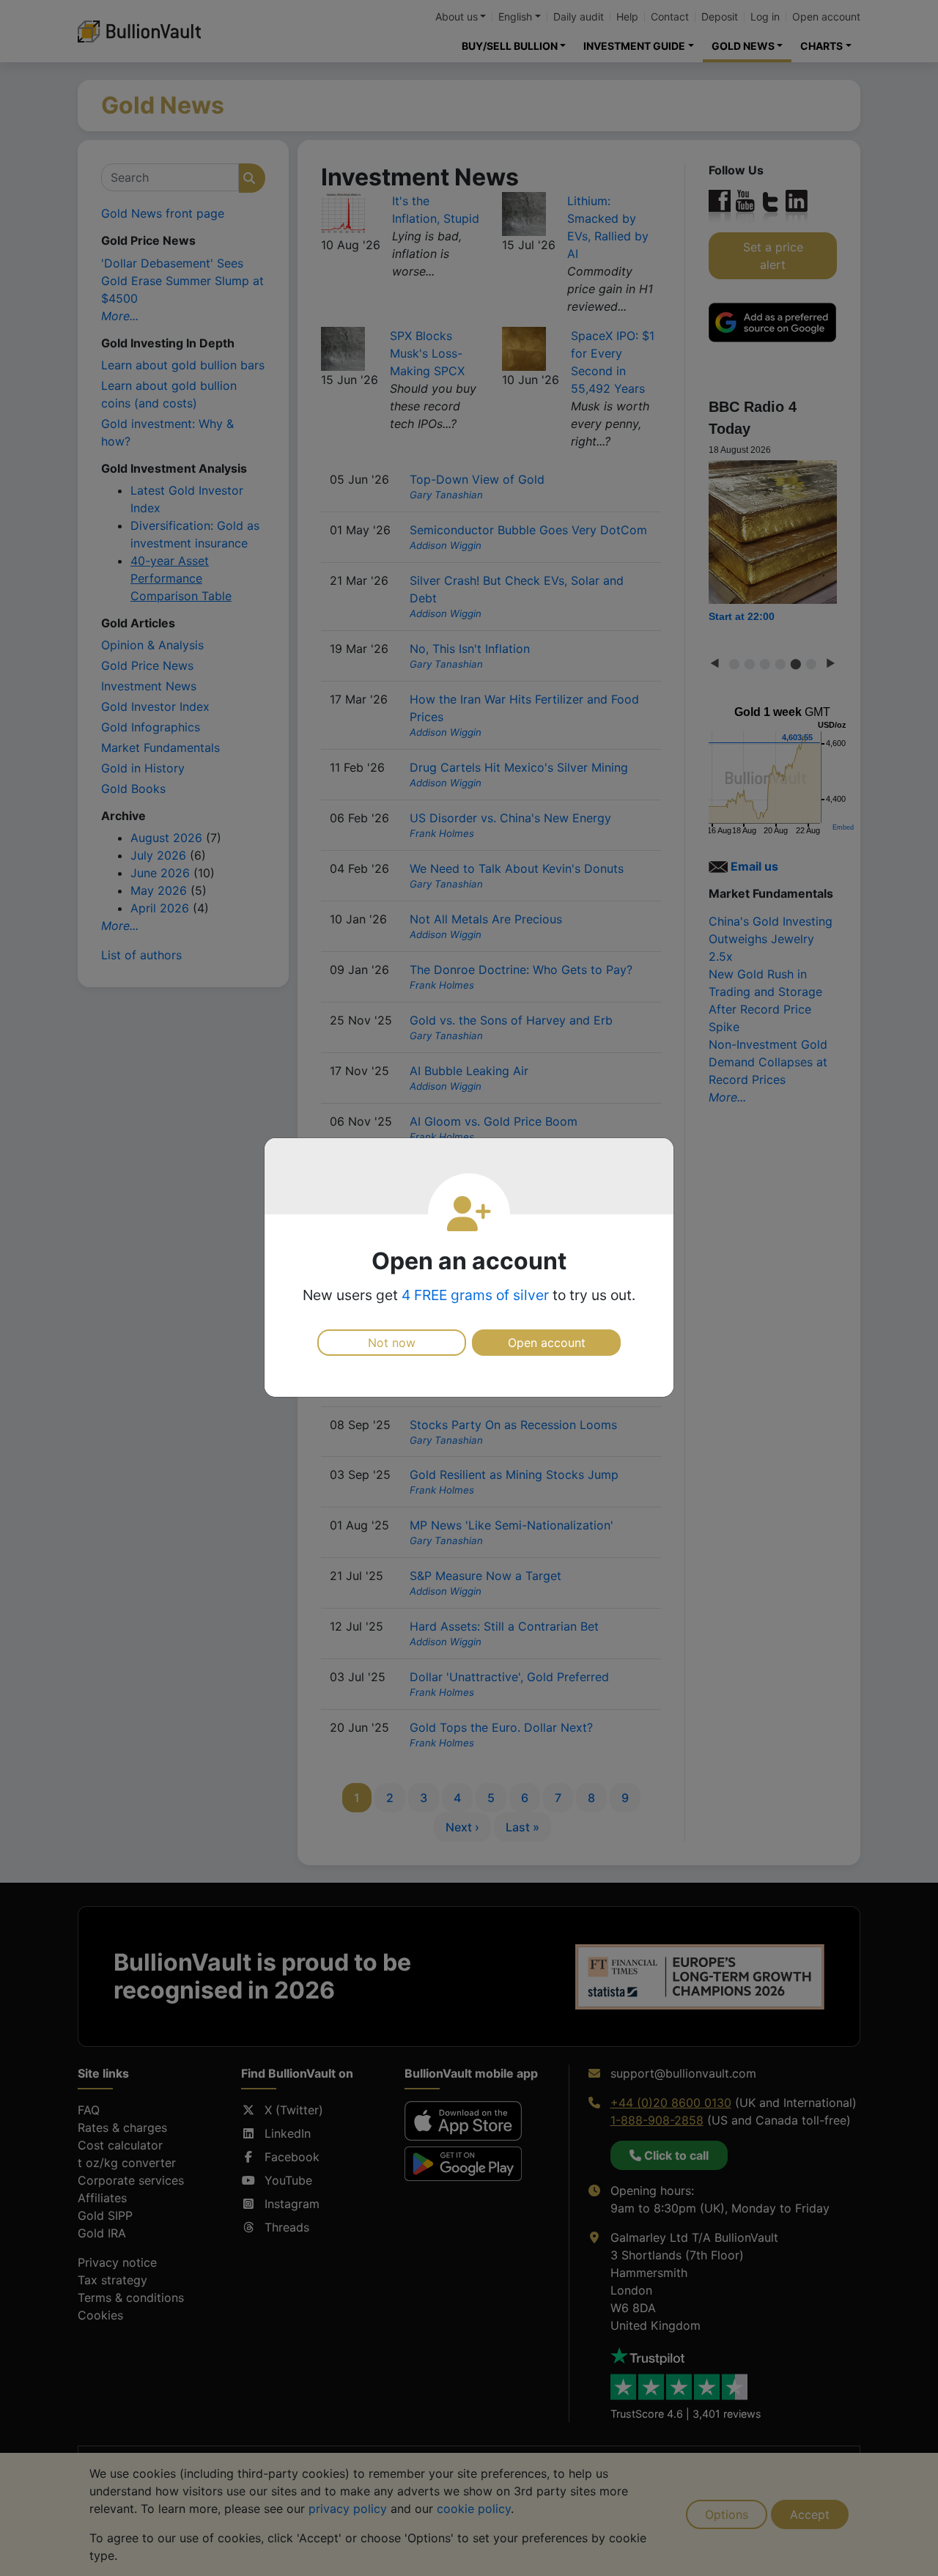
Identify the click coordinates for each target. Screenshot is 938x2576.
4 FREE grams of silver (475, 1295)
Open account (547, 1343)
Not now (392, 1343)
